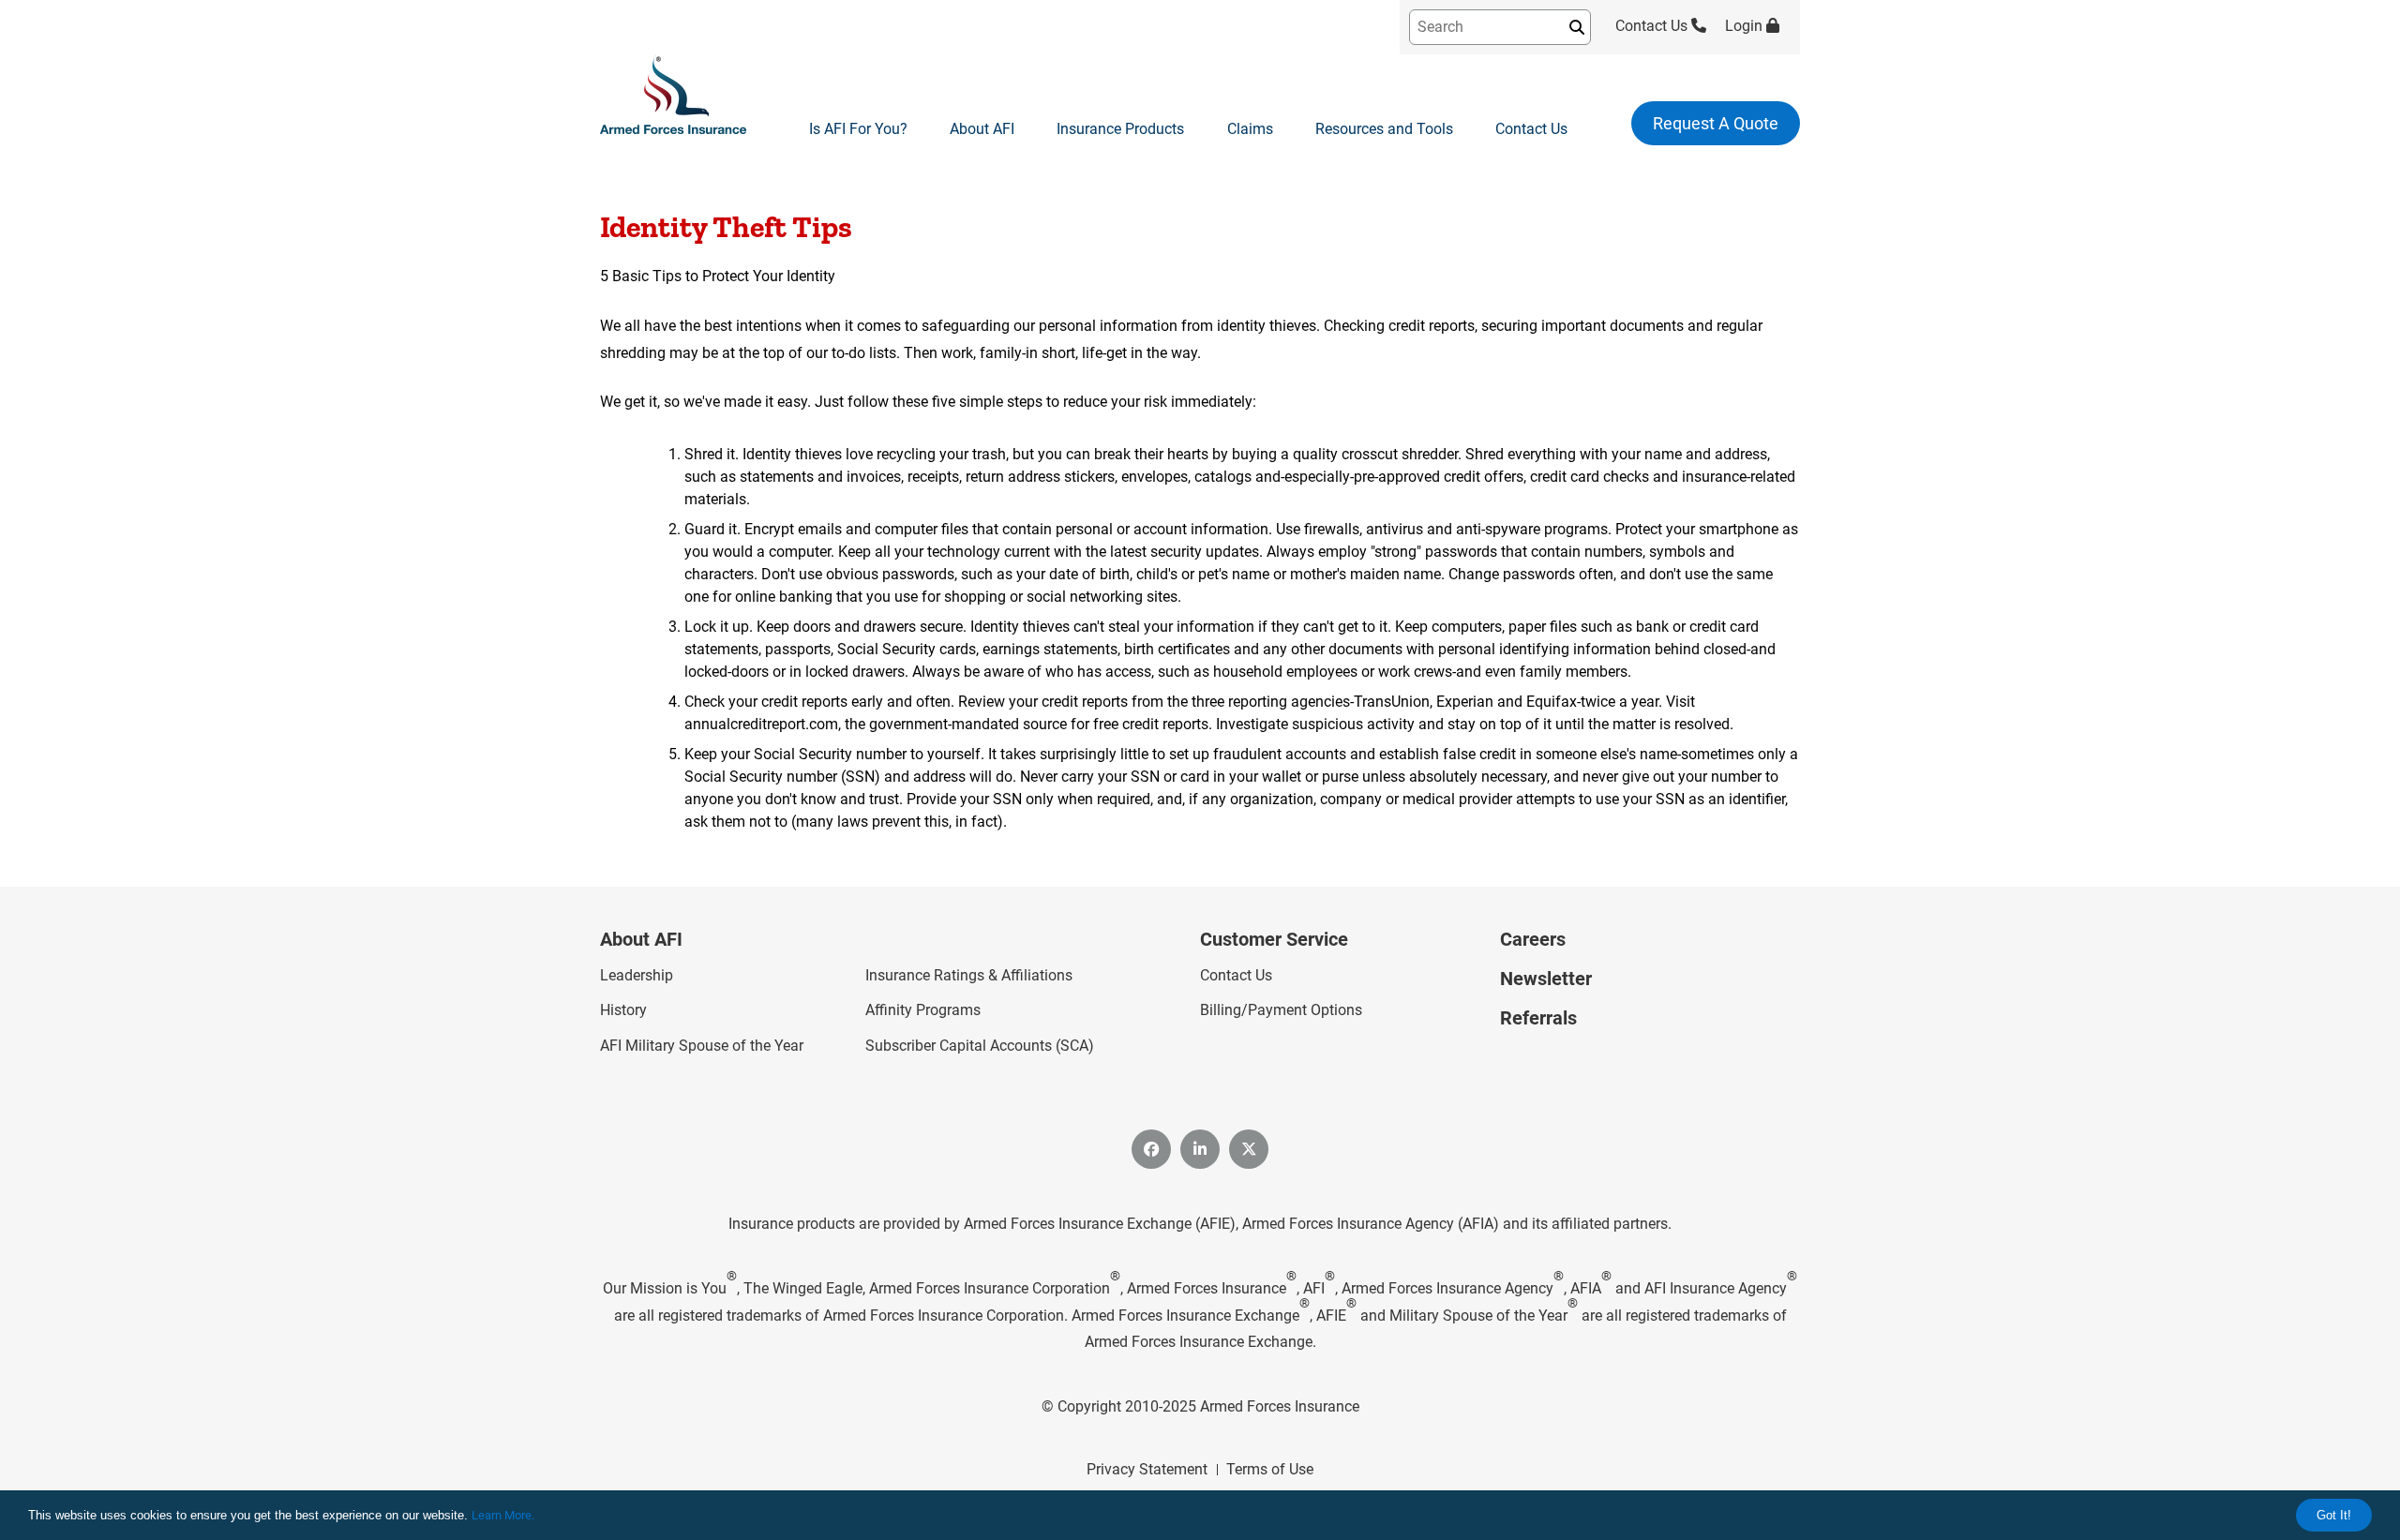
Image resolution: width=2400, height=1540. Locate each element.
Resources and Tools (1384, 129)
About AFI (982, 129)
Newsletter (1546, 979)
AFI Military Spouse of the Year (702, 1046)
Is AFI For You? (858, 129)
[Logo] (673, 96)
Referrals (1538, 1018)
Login (1746, 26)
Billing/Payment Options (1281, 1010)
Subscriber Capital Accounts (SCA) (980, 1046)
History (623, 1010)
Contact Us (1653, 26)
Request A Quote (1716, 123)
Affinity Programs (923, 1010)
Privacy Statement (1147, 1469)
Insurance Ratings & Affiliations (969, 975)
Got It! (2334, 1515)
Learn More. (503, 1515)
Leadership (637, 975)
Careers (1533, 939)
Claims (1250, 129)
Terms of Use (1270, 1469)
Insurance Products (1120, 129)
